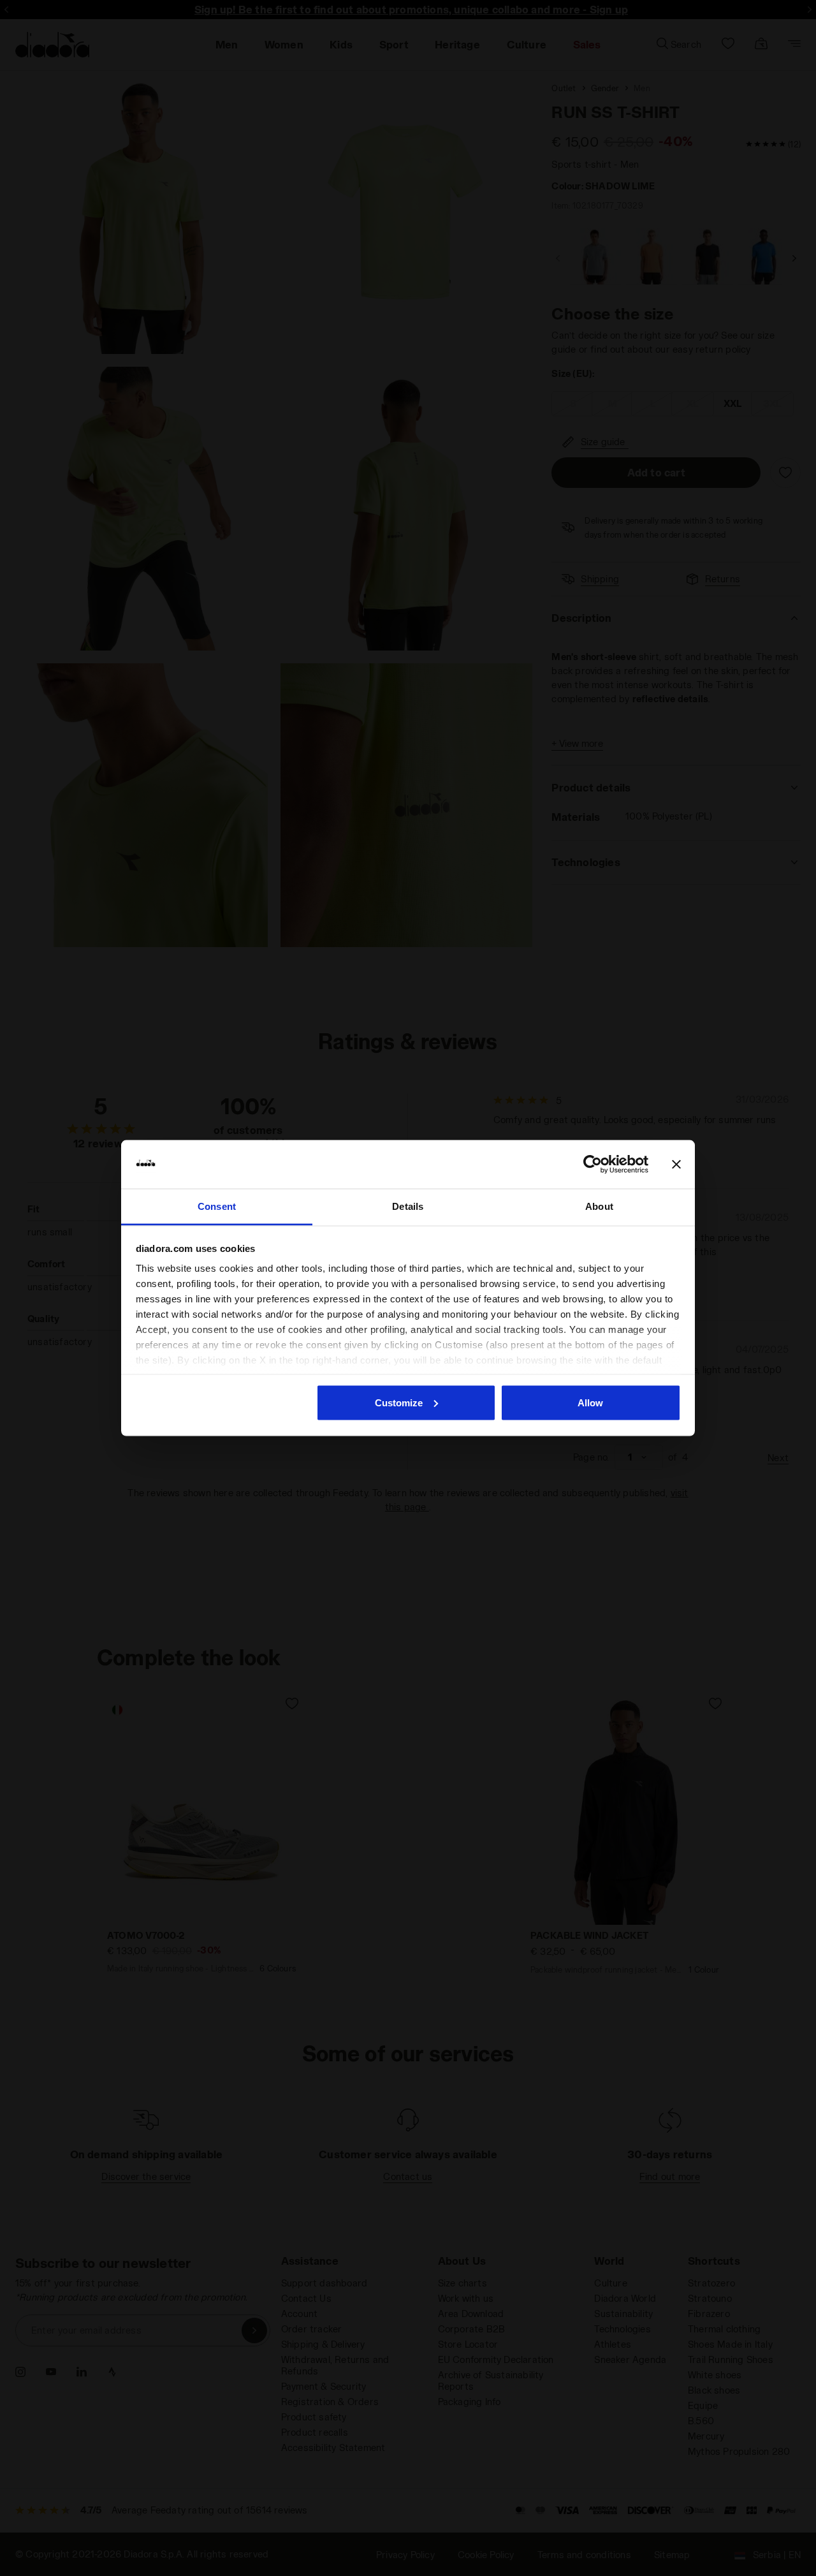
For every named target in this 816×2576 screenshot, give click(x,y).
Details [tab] (408, 1206)
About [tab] (599, 1206)
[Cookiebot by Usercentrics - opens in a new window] (593, 1165)
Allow (590, 1402)
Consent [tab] (217, 1206)
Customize (399, 1402)
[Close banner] (676, 1165)
